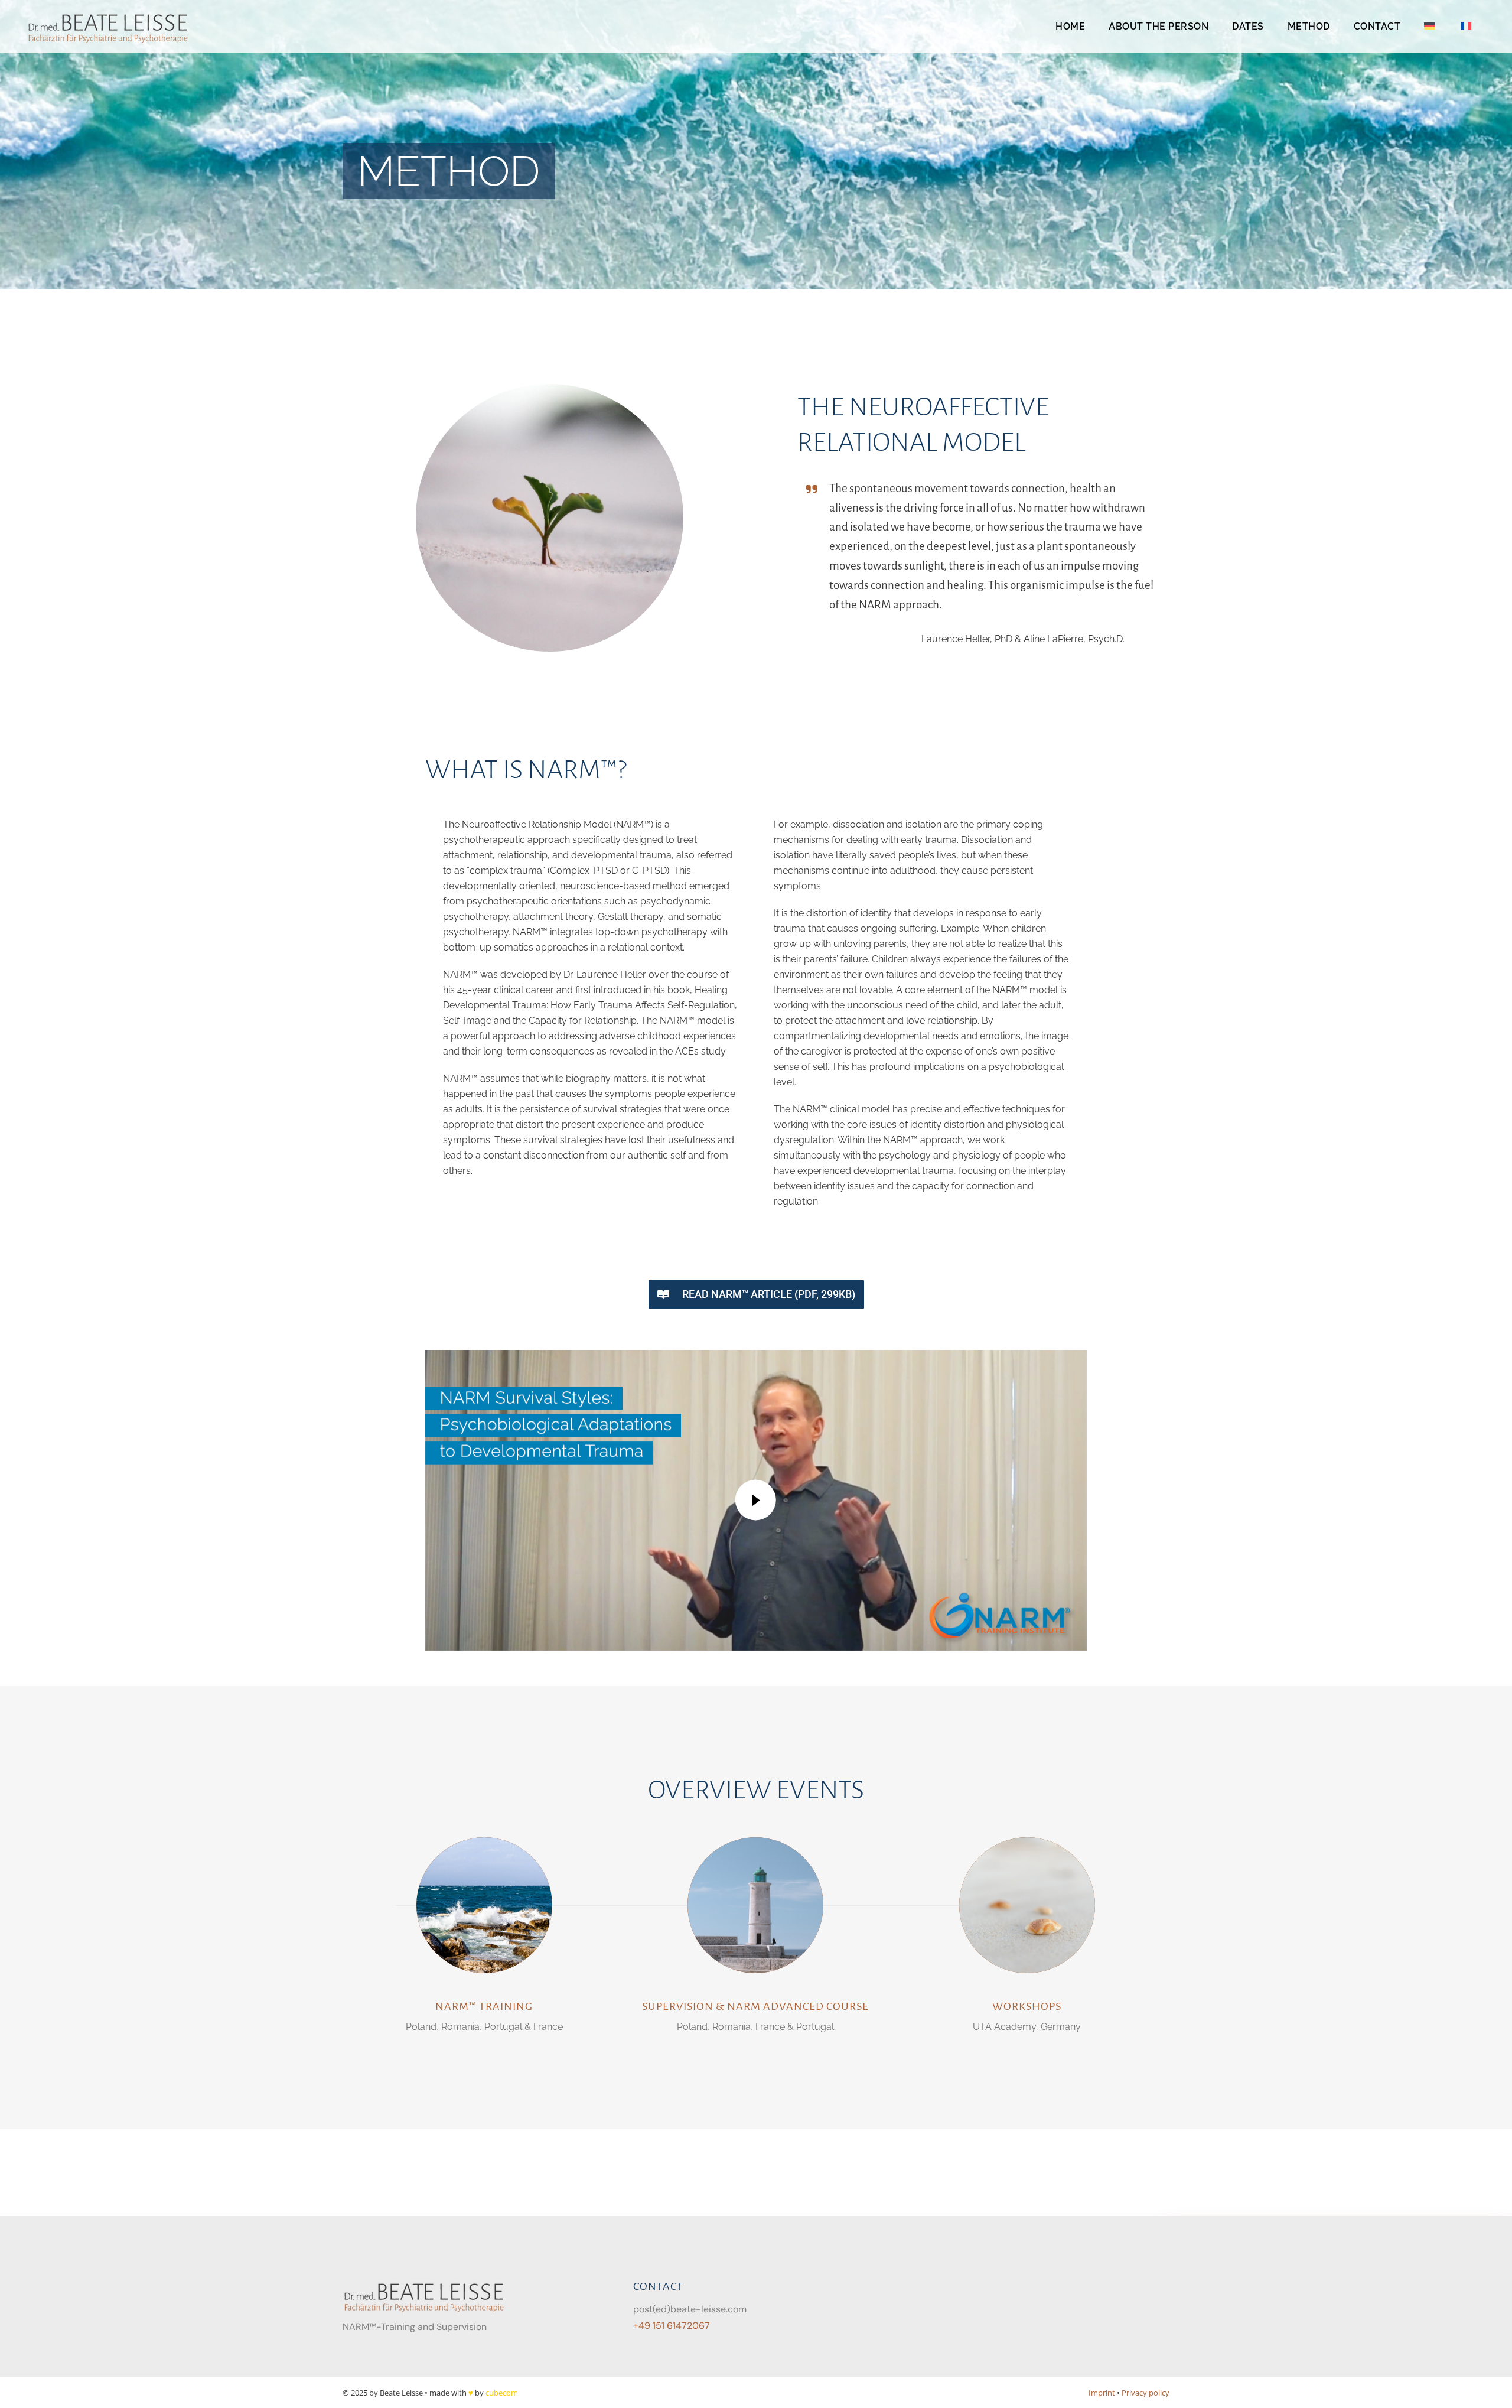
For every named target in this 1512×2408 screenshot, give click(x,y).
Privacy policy (1146, 2393)
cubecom (502, 2393)
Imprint (1102, 2393)
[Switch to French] (1467, 27)
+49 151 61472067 (672, 2326)
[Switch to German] (1430, 27)
